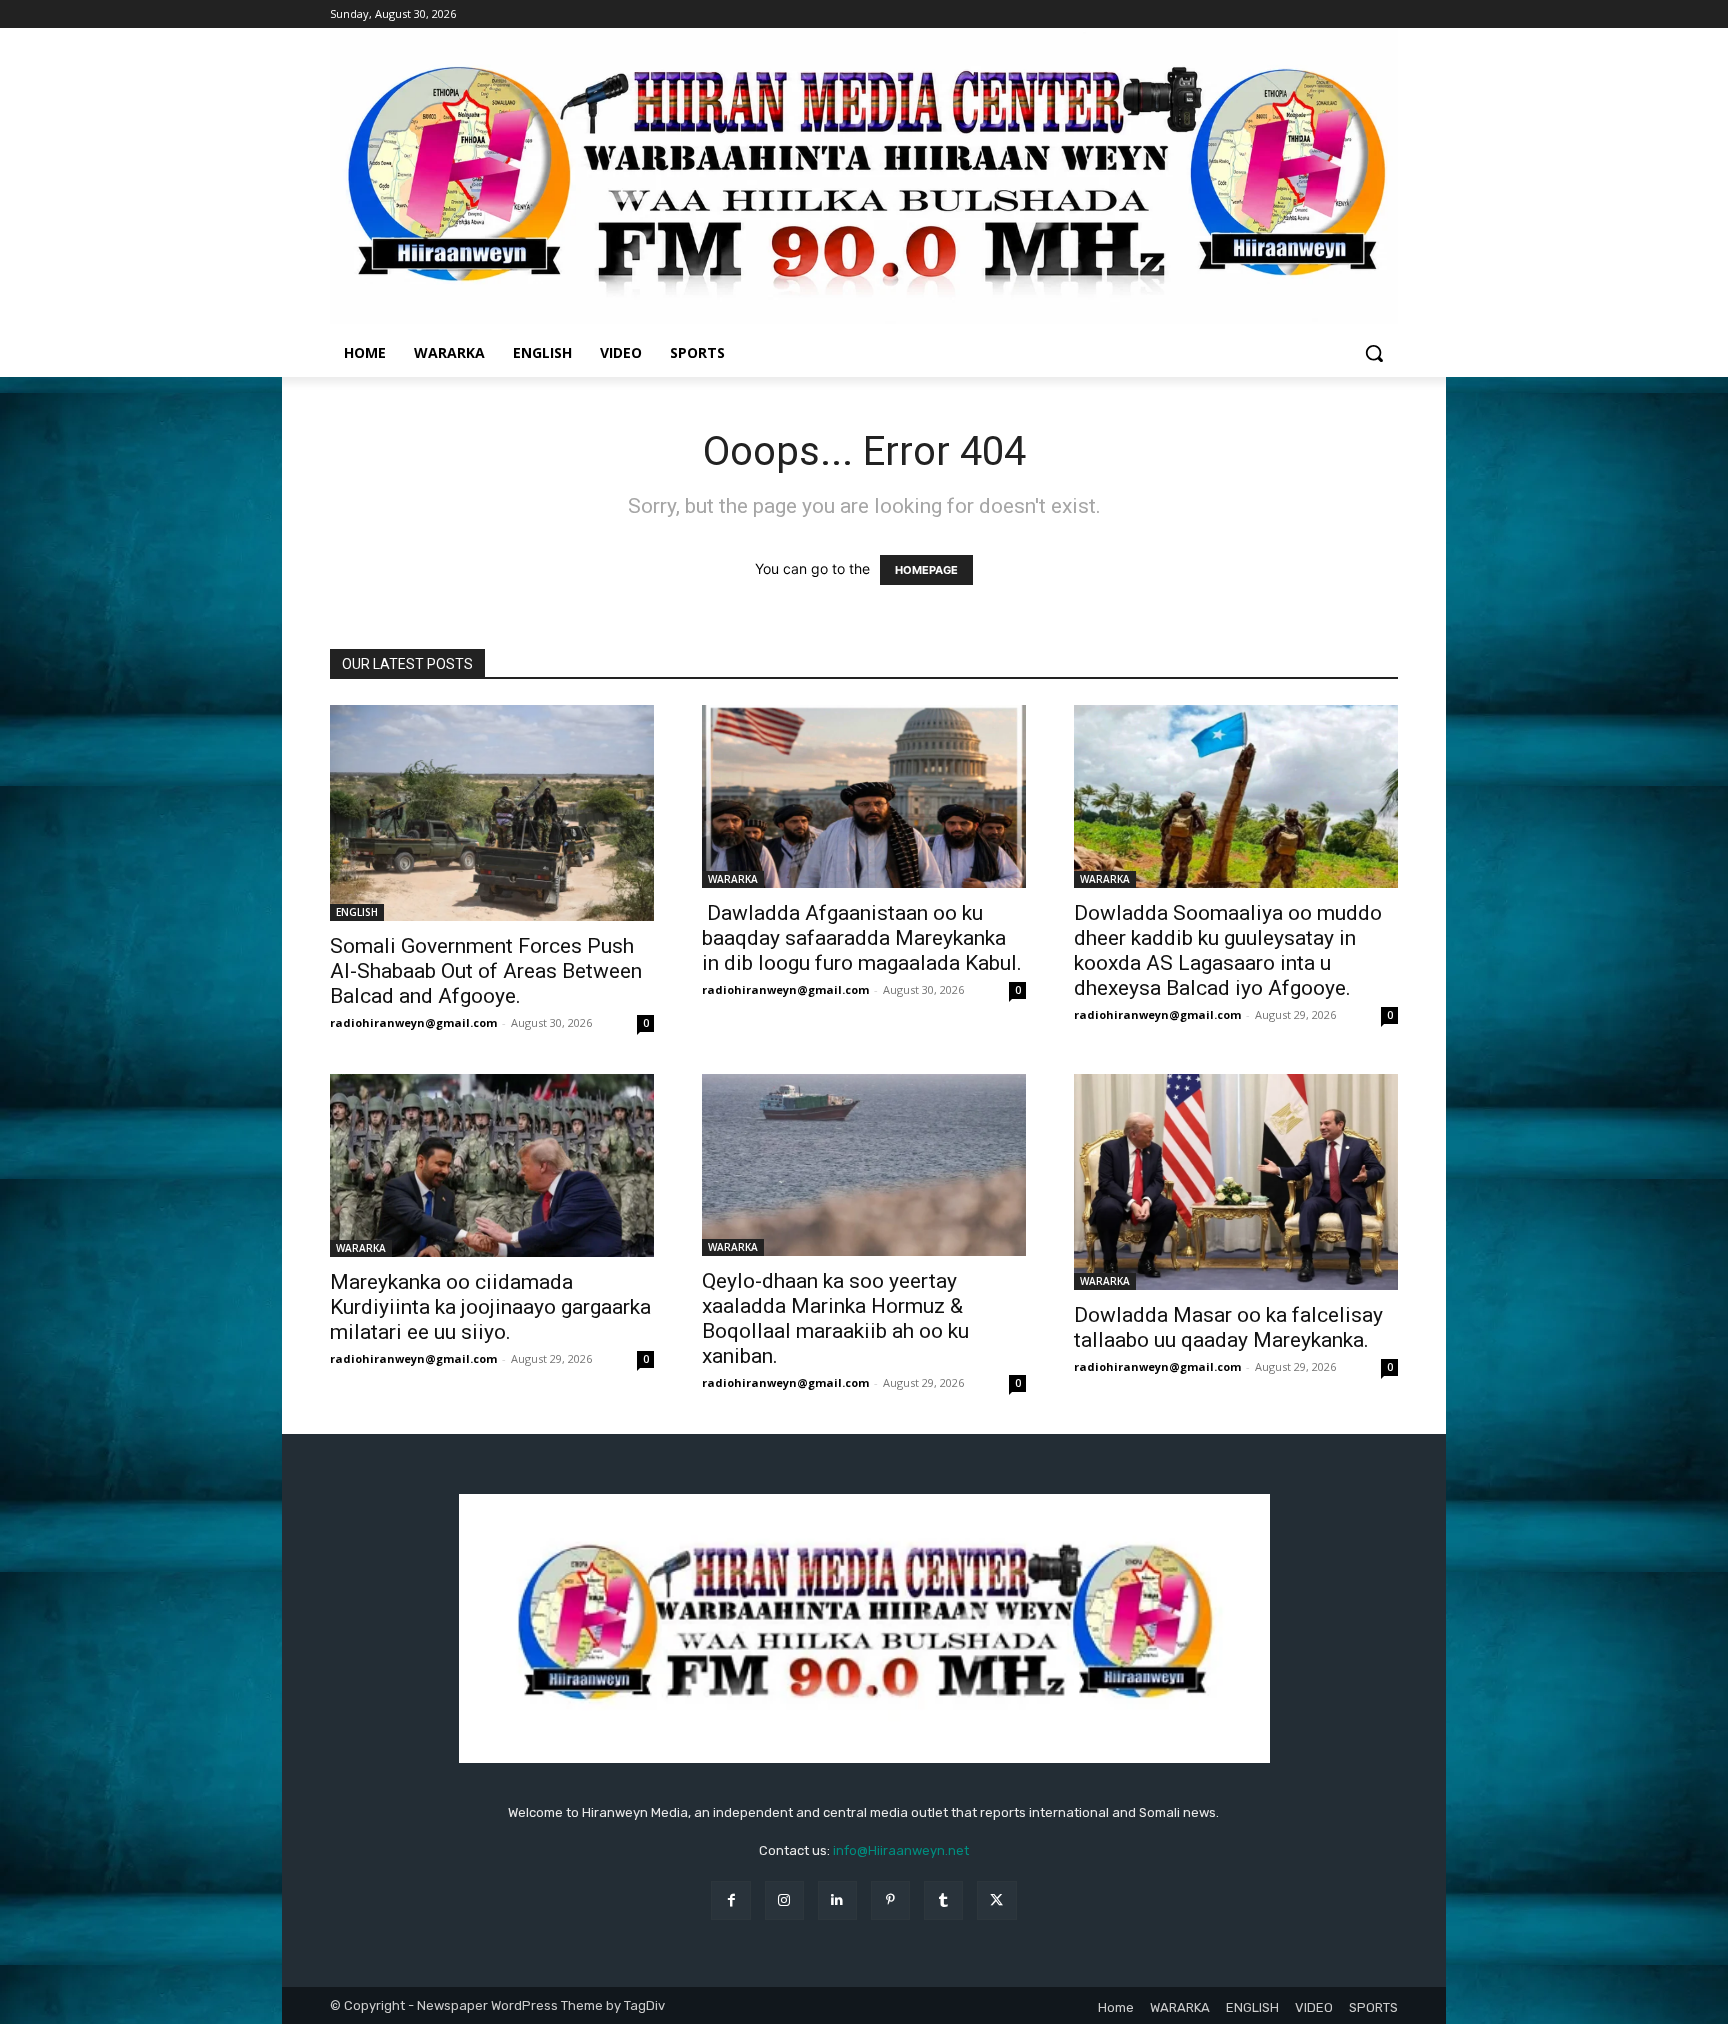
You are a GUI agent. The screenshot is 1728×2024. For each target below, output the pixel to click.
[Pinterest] (890, 1900)
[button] (1374, 353)
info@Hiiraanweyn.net (901, 1850)
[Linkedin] (837, 1900)
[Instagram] (784, 1900)
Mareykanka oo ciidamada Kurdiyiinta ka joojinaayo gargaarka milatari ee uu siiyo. (490, 1307)
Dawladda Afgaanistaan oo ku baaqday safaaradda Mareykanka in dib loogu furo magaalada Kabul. (862, 938)
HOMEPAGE (926, 570)
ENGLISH (357, 912)
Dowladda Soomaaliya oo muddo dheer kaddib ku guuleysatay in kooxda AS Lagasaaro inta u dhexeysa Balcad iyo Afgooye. (1228, 950)
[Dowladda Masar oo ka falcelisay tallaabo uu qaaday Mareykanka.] (1236, 1182)
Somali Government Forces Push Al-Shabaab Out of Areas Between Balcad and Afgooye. (486, 971)
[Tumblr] (943, 1900)
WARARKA (733, 879)
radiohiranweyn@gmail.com (413, 1022)
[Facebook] (730, 1900)
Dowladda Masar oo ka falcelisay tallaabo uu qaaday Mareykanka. (1228, 1327)
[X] (996, 1900)
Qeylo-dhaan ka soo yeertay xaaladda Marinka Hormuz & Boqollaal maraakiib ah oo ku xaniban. (835, 1318)
